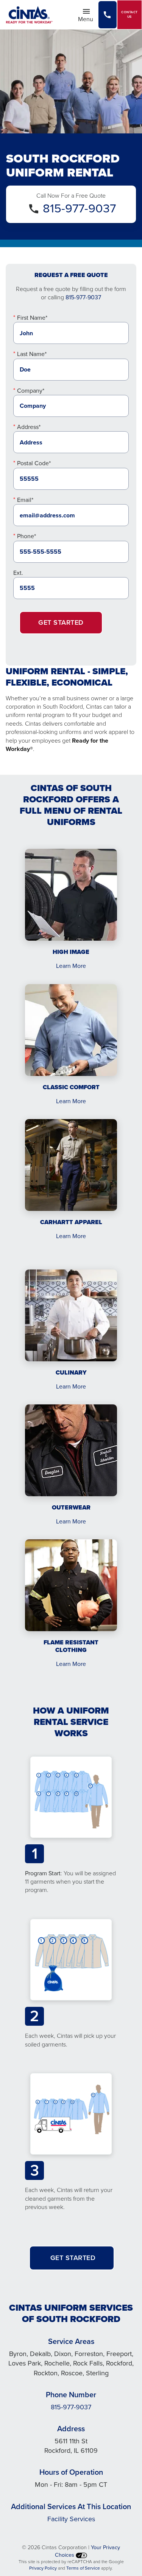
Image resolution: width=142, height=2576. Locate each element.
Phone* (27, 536)
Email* (25, 500)
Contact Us (130, 15)
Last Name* (32, 354)
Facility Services (71, 2519)
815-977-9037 (79, 208)
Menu (88, 19)
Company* (31, 391)
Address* (29, 427)
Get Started (61, 622)
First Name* (32, 318)
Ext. (18, 573)
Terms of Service (83, 2568)
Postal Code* (34, 463)
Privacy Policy (43, 2568)
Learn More (71, 966)
